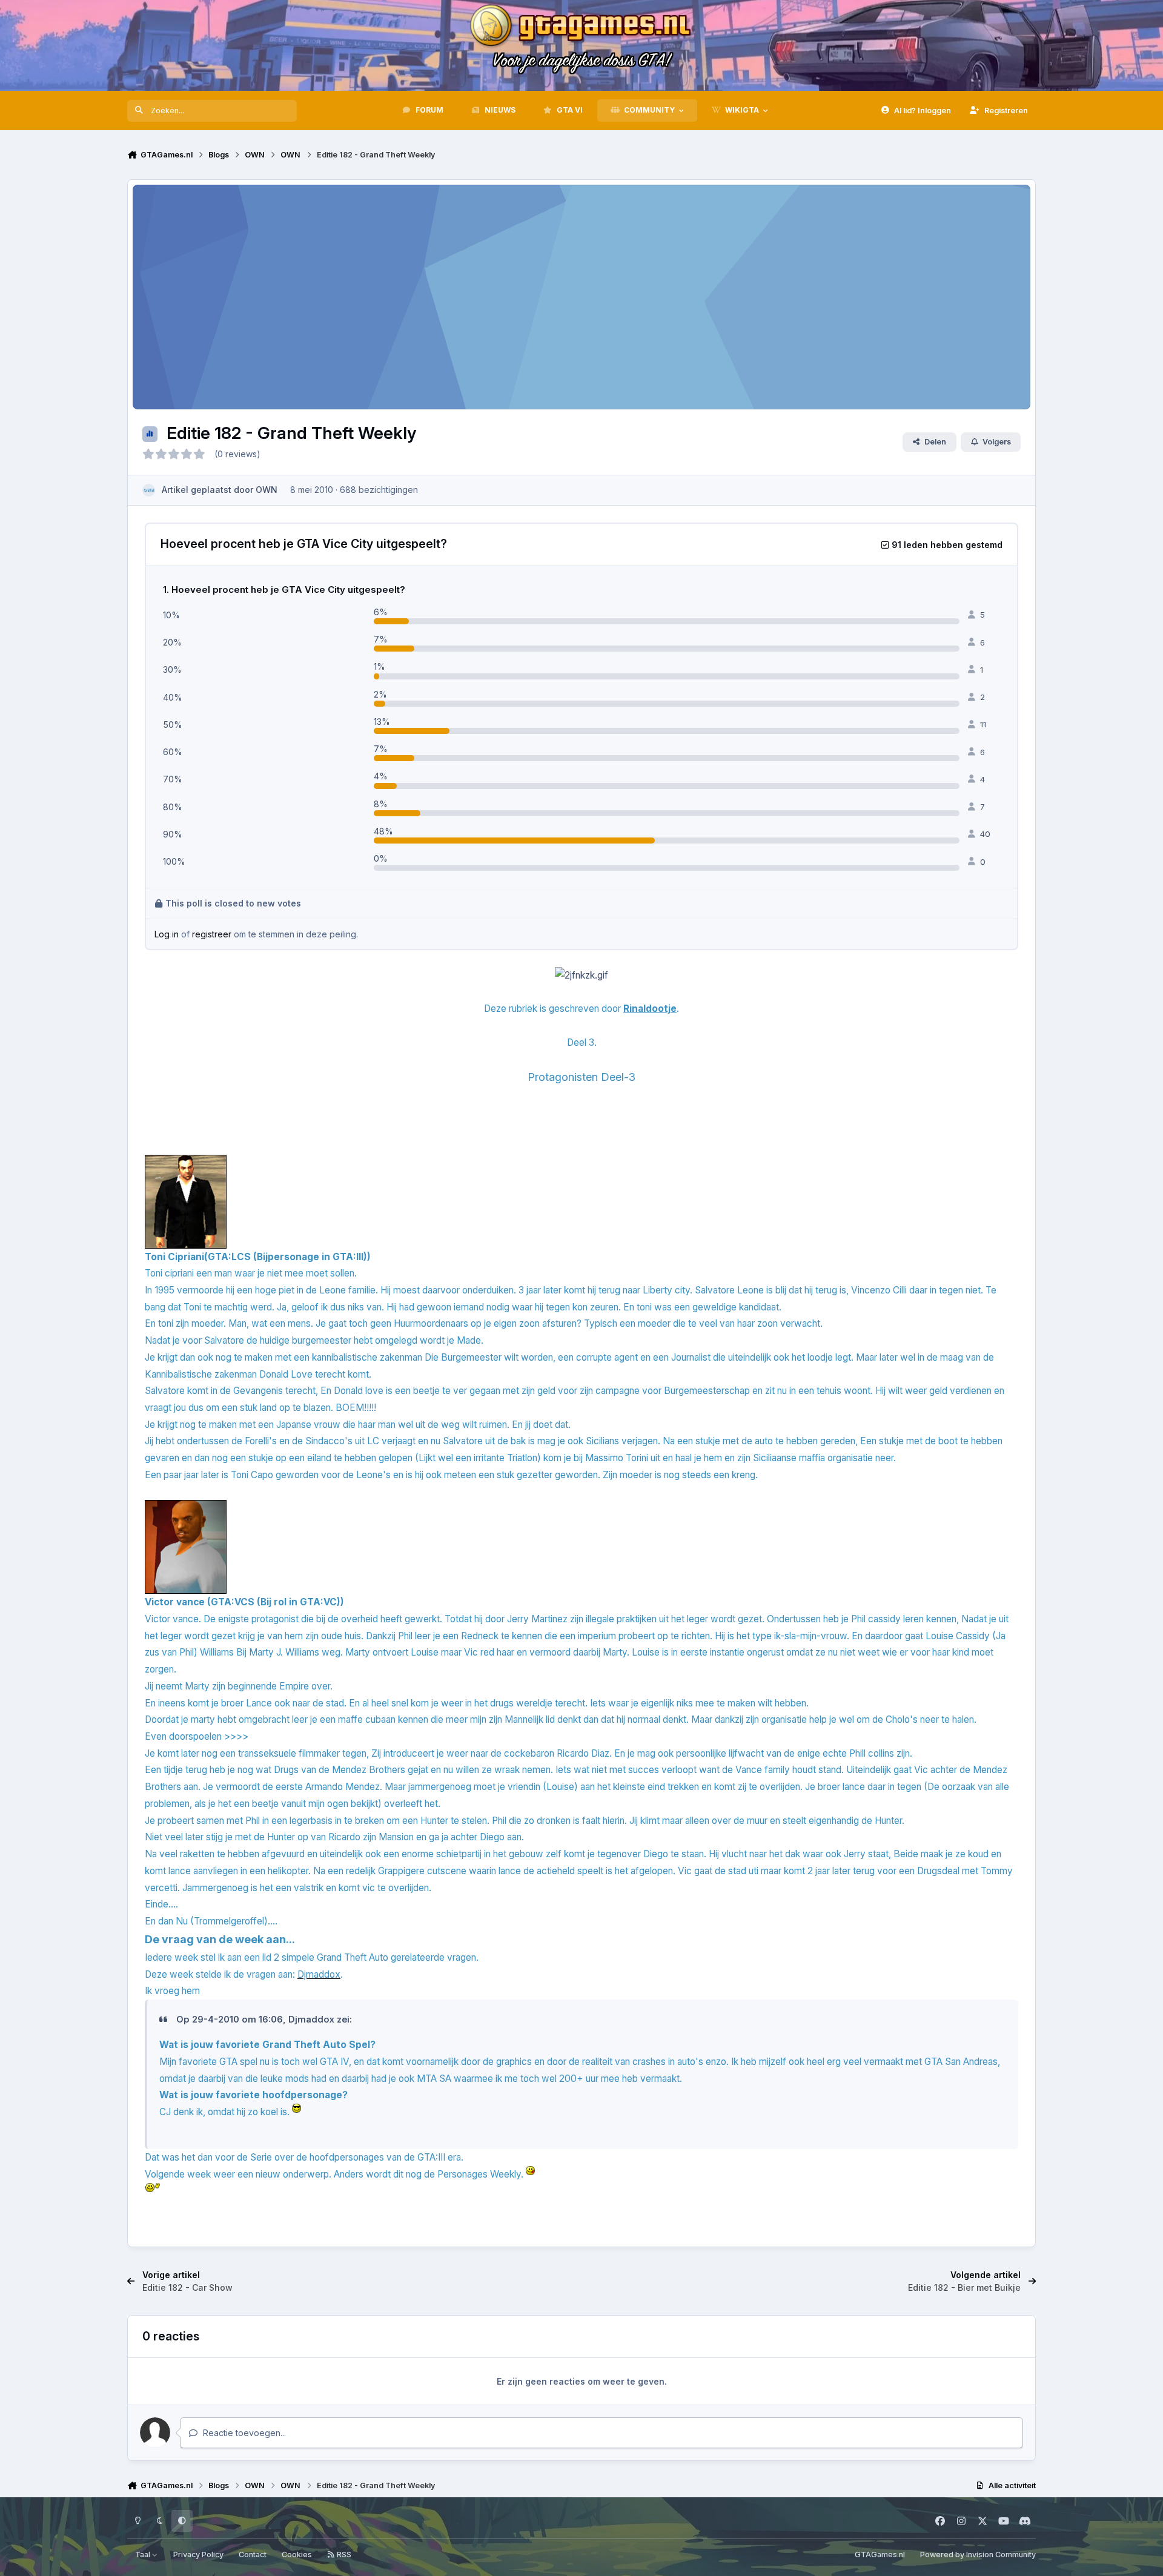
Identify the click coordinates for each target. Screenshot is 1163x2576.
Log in (167, 934)
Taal (144, 2555)
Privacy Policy (198, 2555)
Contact (253, 2555)
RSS (343, 2555)
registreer (212, 934)
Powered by (978, 2555)
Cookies (297, 2555)
